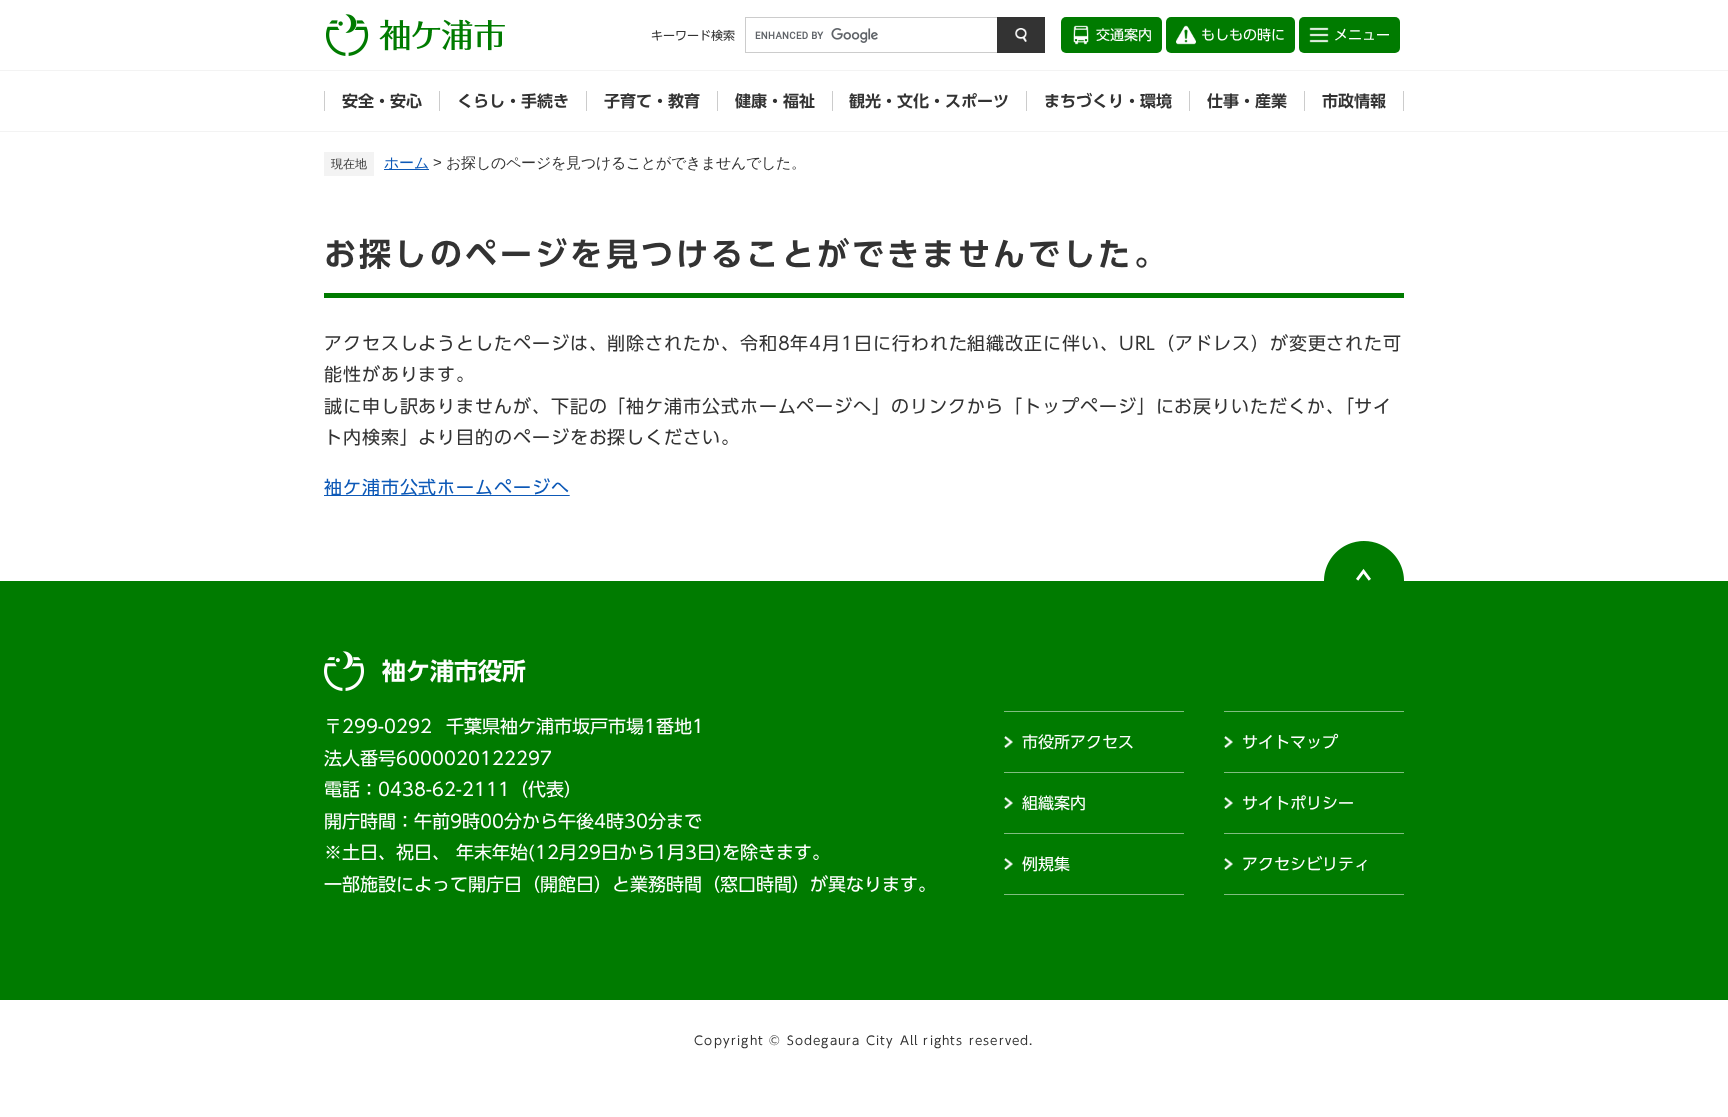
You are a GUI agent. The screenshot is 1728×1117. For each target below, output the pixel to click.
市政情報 (1354, 101)
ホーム (406, 162)
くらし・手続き (513, 101)
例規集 (1046, 864)
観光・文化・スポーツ (929, 101)
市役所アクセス (1078, 742)
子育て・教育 (652, 101)
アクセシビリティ (1306, 864)
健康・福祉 (775, 101)
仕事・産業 (1247, 101)
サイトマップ (1290, 742)
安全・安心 (382, 101)
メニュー (1362, 35)
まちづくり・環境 (1108, 101)
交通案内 (1124, 35)
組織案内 (1054, 803)
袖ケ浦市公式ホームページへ (447, 487)
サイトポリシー (1298, 803)
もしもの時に (1243, 35)
